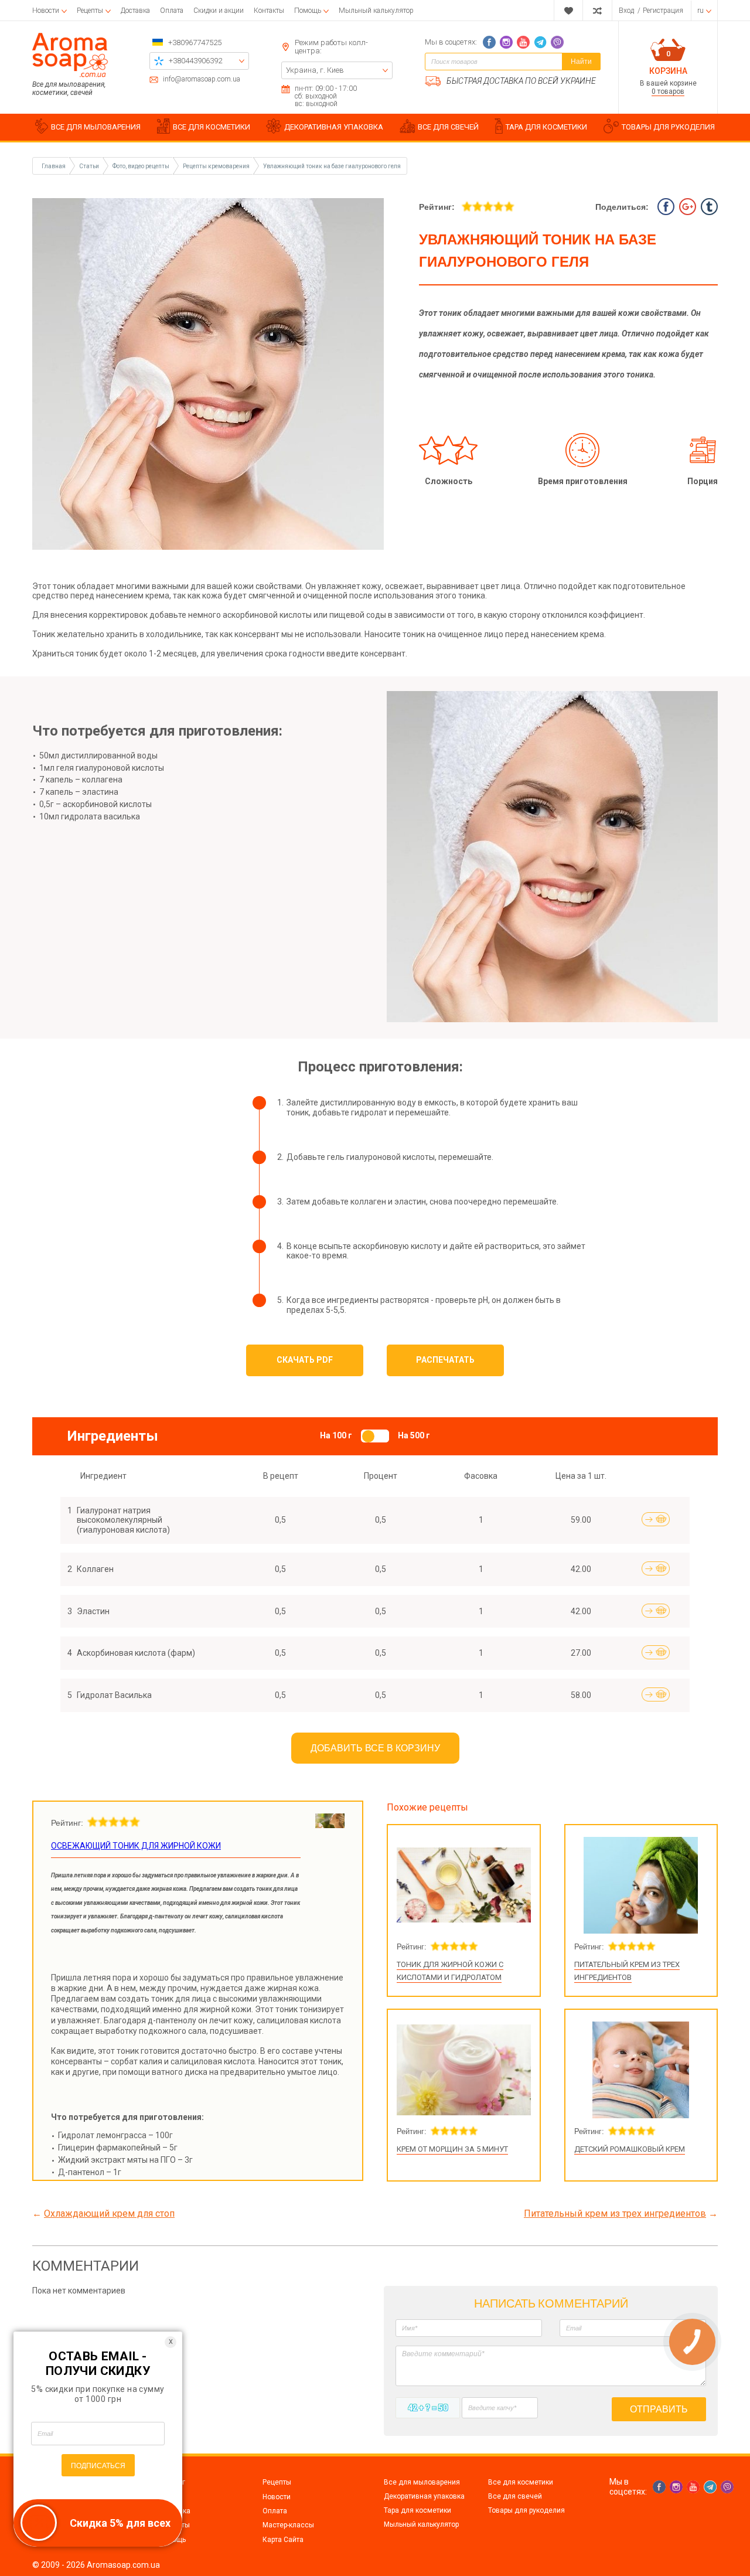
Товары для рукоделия (526, 2510)
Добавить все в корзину (375, 1748)
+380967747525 (195, 42)
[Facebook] (489, 42)
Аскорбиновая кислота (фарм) (136, 1653)
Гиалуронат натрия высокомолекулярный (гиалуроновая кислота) (123, 1520)
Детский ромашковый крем (630, 2149)
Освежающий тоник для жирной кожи (136, 1846)
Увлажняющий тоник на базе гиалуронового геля (332, 166)
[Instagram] (506, 42)
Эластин (93, 1611)
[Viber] (557, 42)
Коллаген (95, 1569)
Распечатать (445, 1360)
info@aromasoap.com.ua (202, 79)
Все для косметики (521, 2482)
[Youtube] (523, 42)
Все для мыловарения (422, 2482)
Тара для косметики (417, 2510)
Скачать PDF (305, 1360)
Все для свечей (515, 2496)
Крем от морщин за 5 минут (452, 2149)
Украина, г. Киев (315, 70)
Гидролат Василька (114, 1695)
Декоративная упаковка (424, 2496)
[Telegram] (540, 42)
